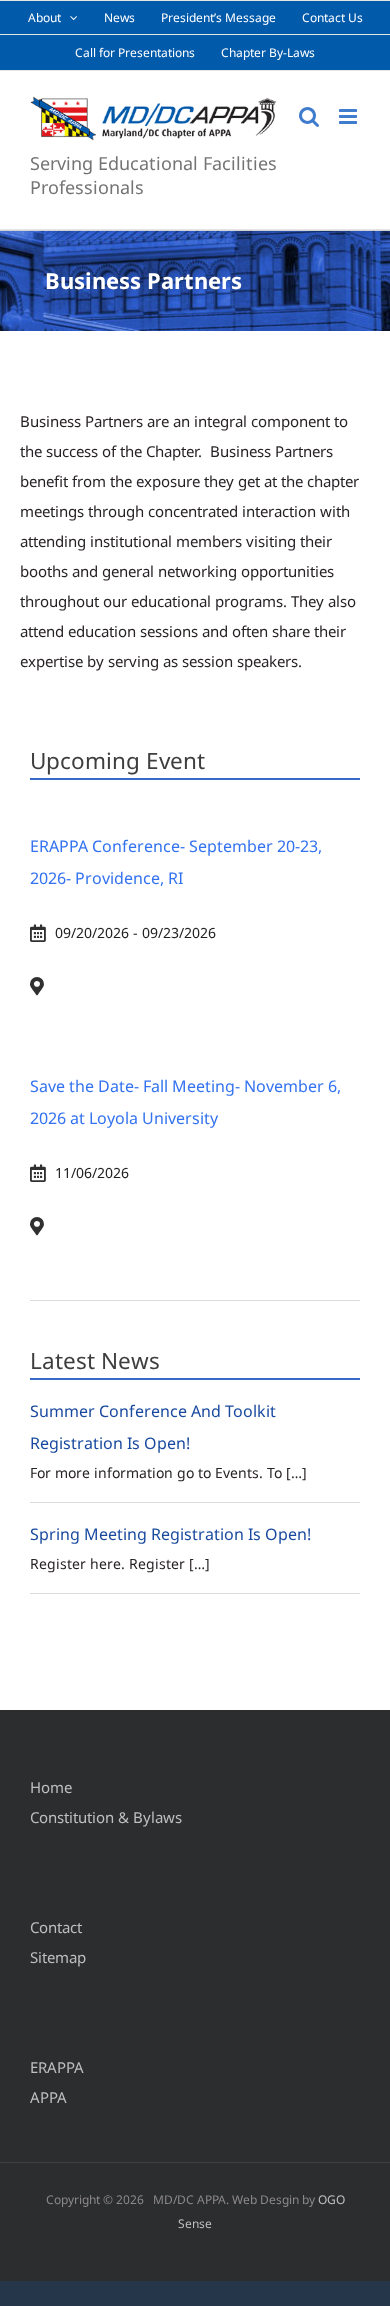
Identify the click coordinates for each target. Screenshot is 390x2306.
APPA (48, 2097)
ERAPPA (57, 2067)
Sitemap (58, 1957)
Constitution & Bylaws (106, 1817)
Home (51, 1787)
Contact (56, 1927)
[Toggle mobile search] (309, 116)
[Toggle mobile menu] (349, 116)
